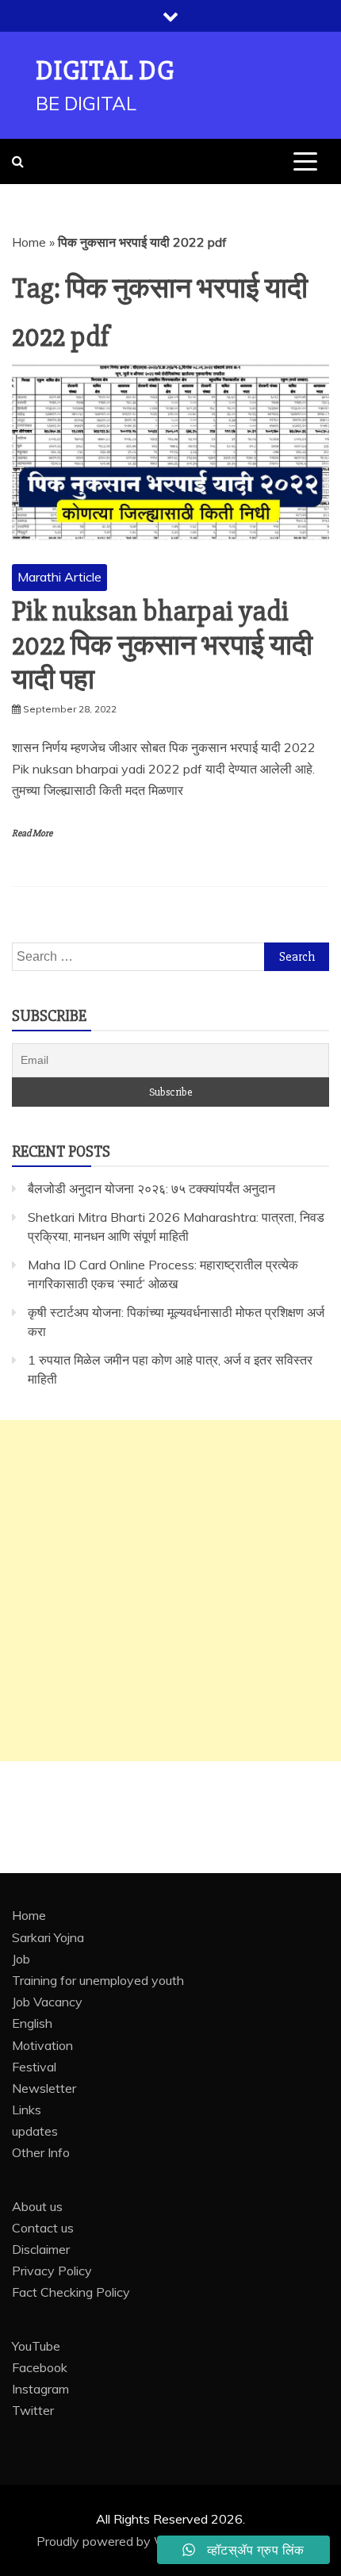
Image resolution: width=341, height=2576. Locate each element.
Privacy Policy (52, 2271)
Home (29, 242)
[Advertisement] (170, 1591)
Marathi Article (59, 577)
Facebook (40, 2367)
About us (37, 2206)
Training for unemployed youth (98, 1980)
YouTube (36, 2346)
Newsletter (44, 2088)
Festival (34, 2067)
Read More (32, 833)
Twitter (33, 2410)
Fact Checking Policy (71, 2292)
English (32, 2023)
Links (27, 2110)
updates (35, 2131)
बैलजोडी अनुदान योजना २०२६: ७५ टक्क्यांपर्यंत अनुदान (151, 1188)
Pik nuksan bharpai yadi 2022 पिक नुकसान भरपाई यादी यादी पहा (162, 646)
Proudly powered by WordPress (129, 2541)
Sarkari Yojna (48, 1937)
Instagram (40, 2389)
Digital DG (105, 71)
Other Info (41, 2152)
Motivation (42, 2045)
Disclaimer (41, 2249)
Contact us (43, 2228)
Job (21, 1959)
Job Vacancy (47, 2002)
